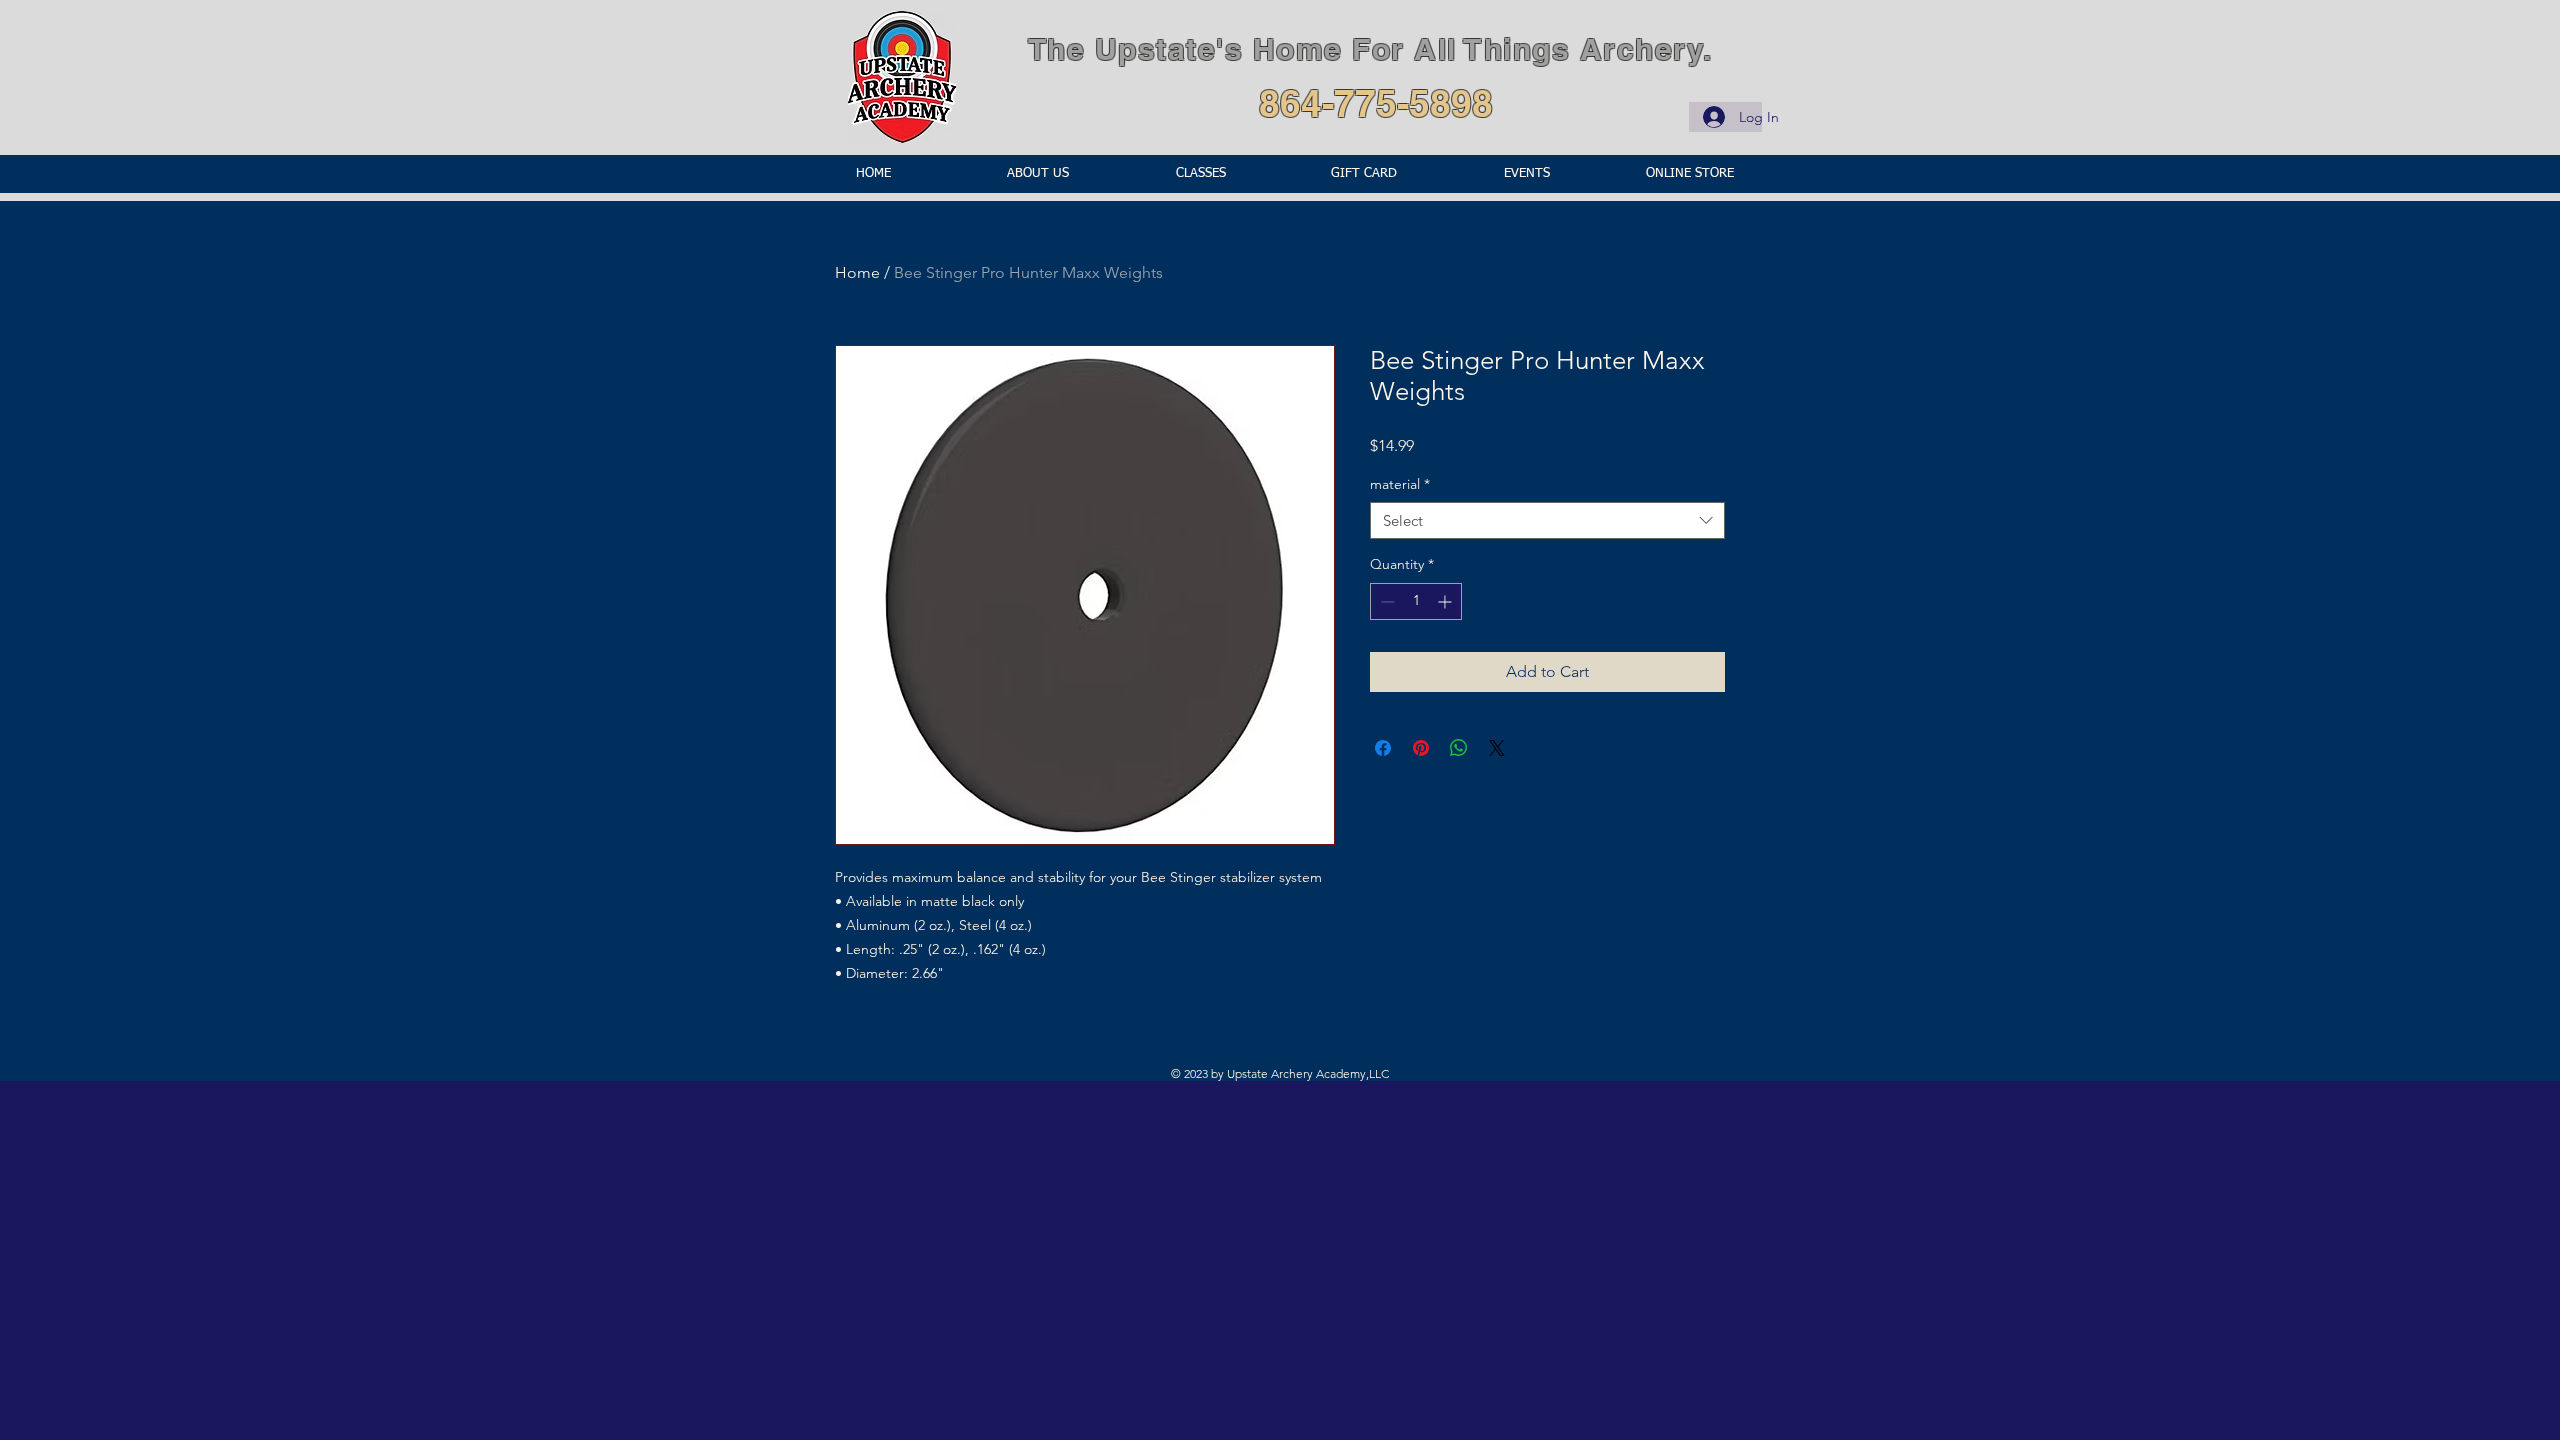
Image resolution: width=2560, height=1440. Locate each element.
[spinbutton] (1416, 601)
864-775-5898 (1376, 103)
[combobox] (1547, 521)
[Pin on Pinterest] (1421, 748)
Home (857, 272)
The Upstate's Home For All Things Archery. (1370, 49)
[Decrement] (1385, 601)
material (1400, 484)
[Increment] (1446, 601)
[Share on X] (1497, 748)
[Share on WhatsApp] (1459, 748)
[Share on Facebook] (1383, 748)
